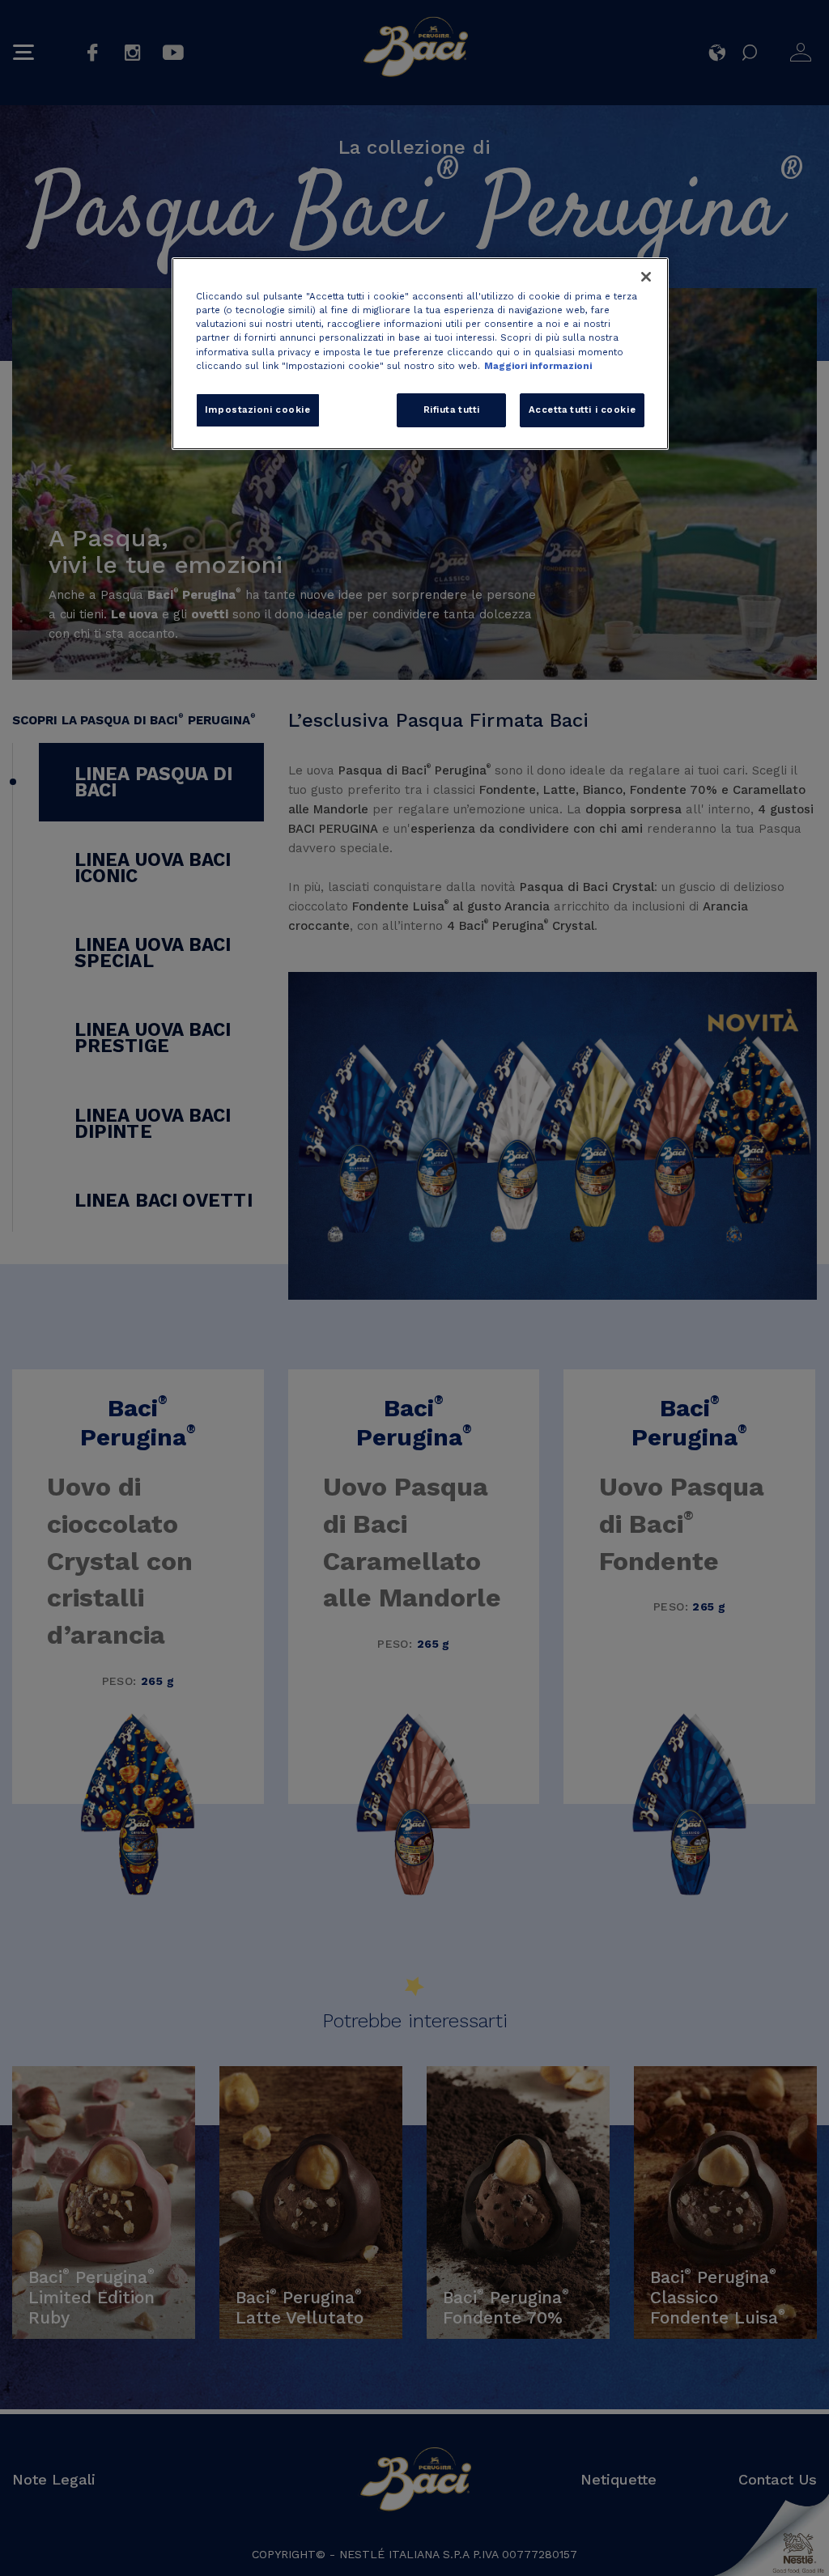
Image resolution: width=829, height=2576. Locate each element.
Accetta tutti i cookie (582, 410)
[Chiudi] (646, 277)
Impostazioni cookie (258, 410)
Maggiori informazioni (538, 366)
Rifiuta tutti (452, 410)
